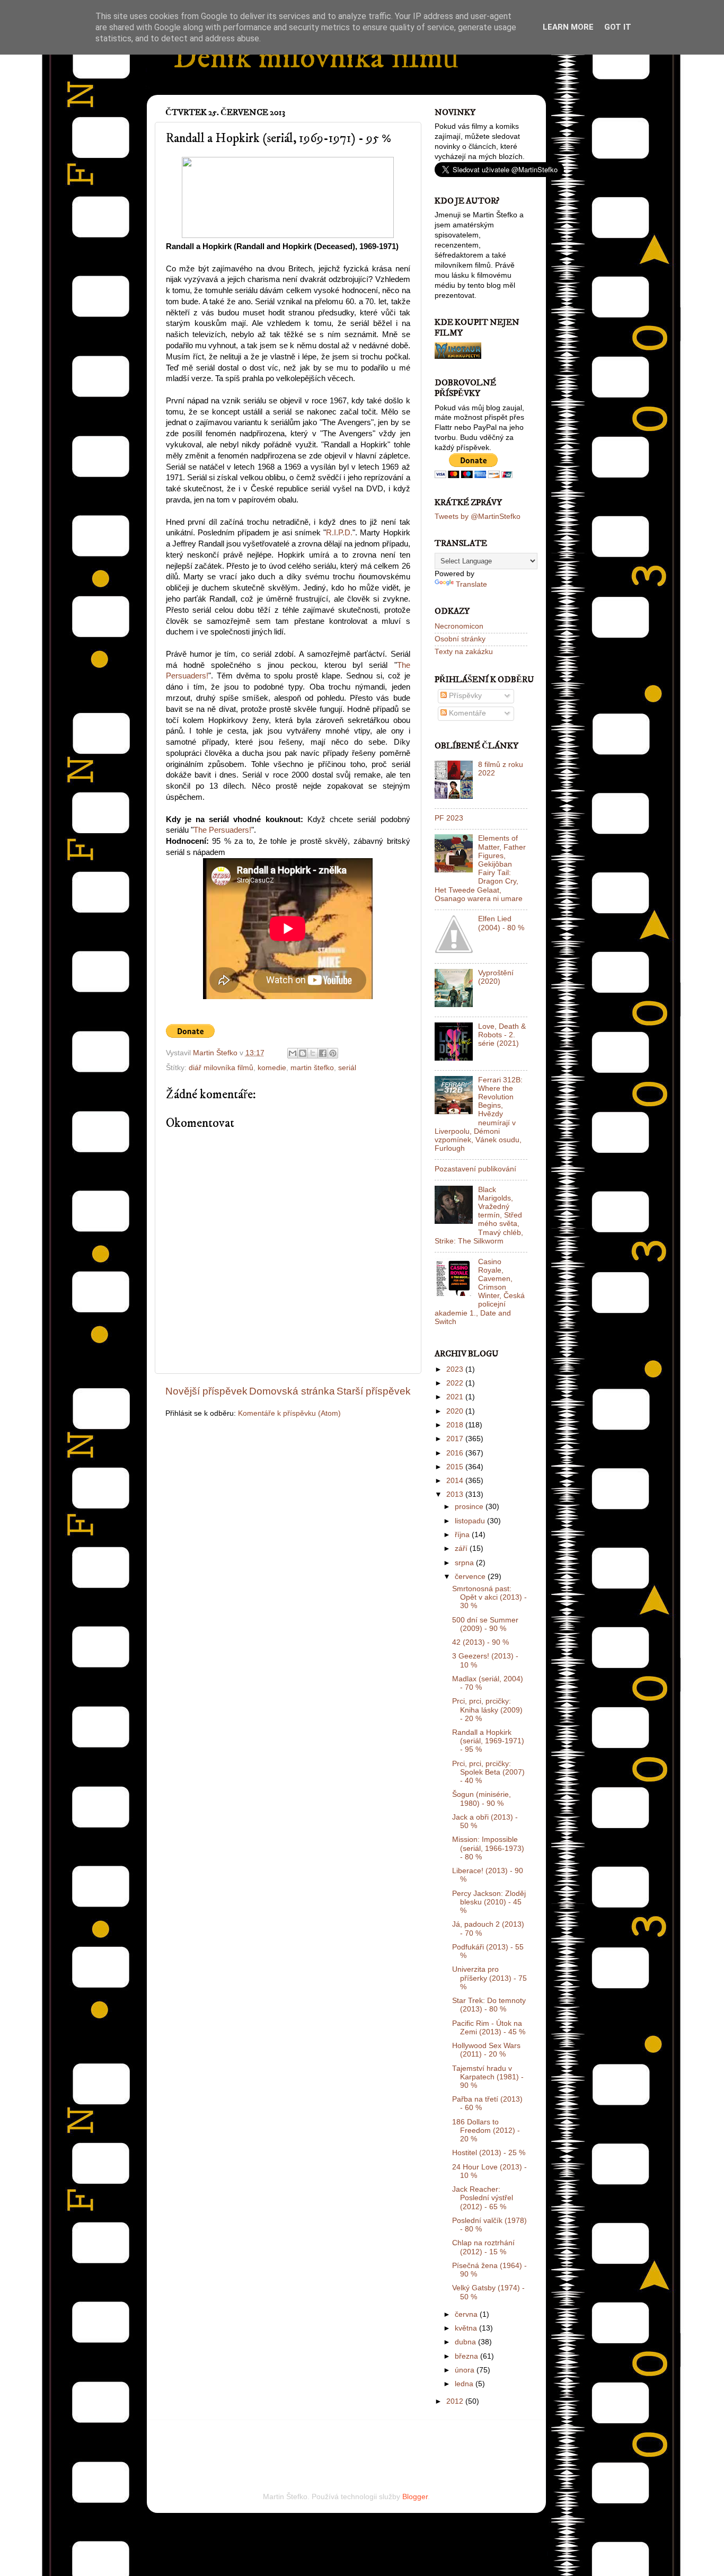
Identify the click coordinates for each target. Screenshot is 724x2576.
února (466, 2370)
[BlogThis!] (303, 1053)
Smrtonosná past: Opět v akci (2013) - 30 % (489, 1597)
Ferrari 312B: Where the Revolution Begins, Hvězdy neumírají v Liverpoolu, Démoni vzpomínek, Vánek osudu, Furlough (479, 1114)
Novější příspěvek (206, 1391)
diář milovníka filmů (221, 1068)
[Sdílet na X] (313, 1053)
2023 (456, 1369)
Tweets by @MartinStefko (478, 517)
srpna (465, 1563)
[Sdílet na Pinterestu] (333, 1053)
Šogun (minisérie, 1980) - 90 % (482, 1799)
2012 (456, 2401)
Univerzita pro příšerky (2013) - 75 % (489, 1978)
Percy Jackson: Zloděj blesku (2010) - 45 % (489, 1902)
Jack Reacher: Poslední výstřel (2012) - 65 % (483, 2198)
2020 (456, 1411)
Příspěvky (464, 696)
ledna (465, 2384)
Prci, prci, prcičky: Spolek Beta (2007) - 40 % (488, 1772)
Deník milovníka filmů (316, 58)
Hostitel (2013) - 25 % (489, 2153)
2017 (456, 1439)
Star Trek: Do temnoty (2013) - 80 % (489, 2005)
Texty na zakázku (464, 652)
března (467, 2356)
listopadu (471, 1521)
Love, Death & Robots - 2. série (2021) (502, 1035)
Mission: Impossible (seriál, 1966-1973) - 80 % (488, 1848)
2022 (456, 1383)
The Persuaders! (222, 830)
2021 (456, 1397)
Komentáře (466, 713)
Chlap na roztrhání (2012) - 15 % (483, 2247)
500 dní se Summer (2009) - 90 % (485, 1624)
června (467, 2314)
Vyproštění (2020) (496, 977)
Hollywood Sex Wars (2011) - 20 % (486, 2050)
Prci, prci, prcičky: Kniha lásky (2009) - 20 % (487, 1710)
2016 (456, 1453)
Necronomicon (459, 626)
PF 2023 (449, 818)
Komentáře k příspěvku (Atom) (289, 1413)
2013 (456, 1494)
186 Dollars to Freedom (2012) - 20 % (486, 2131)
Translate (471, 584)
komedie (272, 1068)
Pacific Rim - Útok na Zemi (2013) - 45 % (489, 2028)
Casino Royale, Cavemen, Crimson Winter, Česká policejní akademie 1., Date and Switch (480, 1292)
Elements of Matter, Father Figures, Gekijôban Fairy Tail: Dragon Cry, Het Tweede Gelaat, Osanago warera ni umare (480, 868)
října (463, 1535)
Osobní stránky (460, 639)
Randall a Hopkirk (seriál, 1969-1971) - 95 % (488, 1741)
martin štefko (312, 1068)
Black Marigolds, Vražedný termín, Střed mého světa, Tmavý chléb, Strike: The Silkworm (479, 1215)
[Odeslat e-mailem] (293, 1053)
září (462, 1549)
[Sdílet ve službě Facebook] (323, 1053)
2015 (456, 1467)
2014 (456, 1481)
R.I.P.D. (339, 533)
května (467, 2328)
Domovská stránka (292, 1391)
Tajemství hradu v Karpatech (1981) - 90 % (488, 2077)
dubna (466, 2342)
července (471, 1577)
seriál (347, 1068)
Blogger (415, 2497)
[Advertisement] (289, 2441)
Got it (618, 27)
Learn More (568, 27)
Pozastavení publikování (475, 1169)
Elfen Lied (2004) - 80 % (501, 923)
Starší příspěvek (374, 1391)
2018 (456, 1425)
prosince (470, 1507)
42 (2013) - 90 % (480, 1642)
